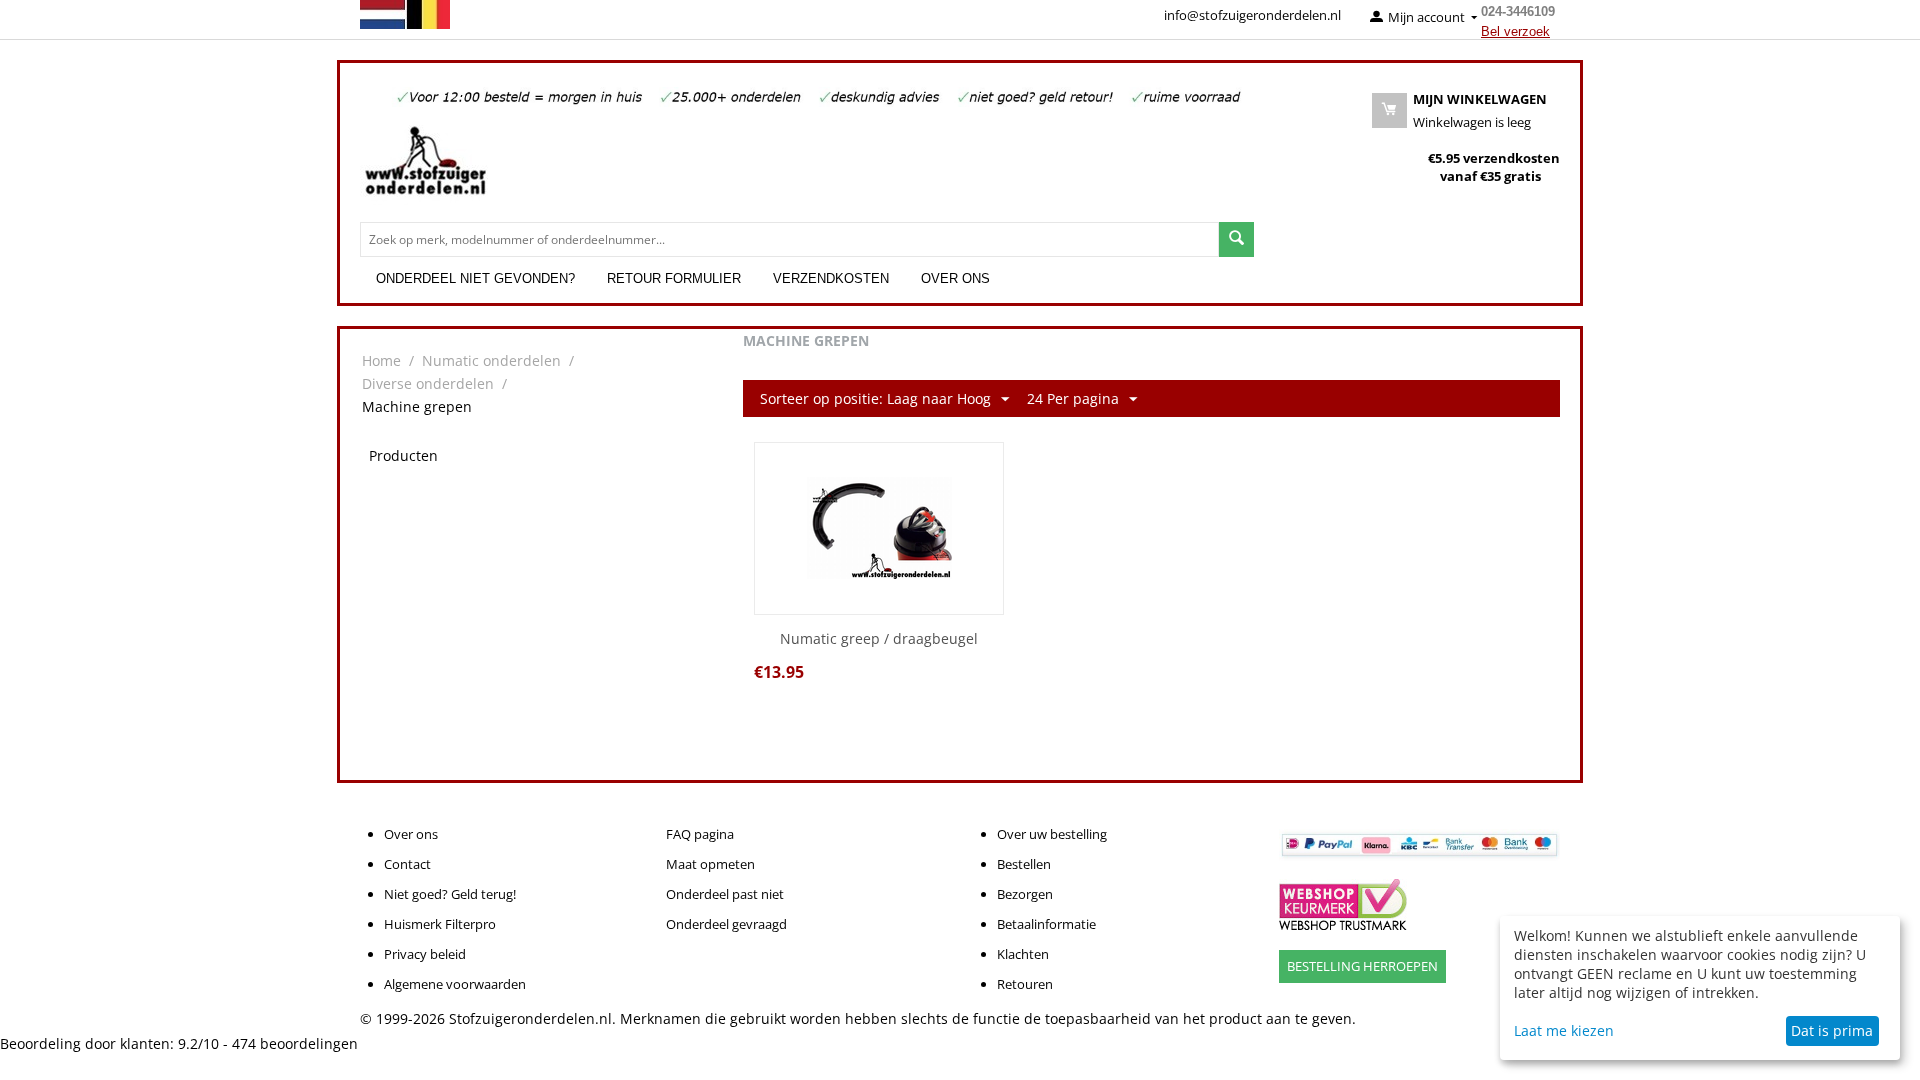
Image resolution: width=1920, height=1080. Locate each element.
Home (381, 360)
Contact (407, 864)
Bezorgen (1025, 894)
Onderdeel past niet (725, 894)
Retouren (1025, 984)
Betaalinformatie (1046, 924)
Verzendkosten (831, 278)
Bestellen (1024, 864)
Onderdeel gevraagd (726, 924)
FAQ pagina (700, 834)
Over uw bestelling (1052, 834)
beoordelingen (295, 1043)
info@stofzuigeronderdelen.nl (1252, 15)
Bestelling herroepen (1362, 966)
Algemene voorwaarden (455, 984)
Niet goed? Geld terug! (450, 894)
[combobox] (789, 239)
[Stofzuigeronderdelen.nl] (425, 168)
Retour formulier (674, 278)
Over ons (955, 278)
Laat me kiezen (1564, 1030)
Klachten (1023, 954)
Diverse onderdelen (428, 383)
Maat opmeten (710, 864)
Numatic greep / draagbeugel (879, 639)
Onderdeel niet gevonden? (475, 278)
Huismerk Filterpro (440, 924)
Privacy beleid (425, 954)
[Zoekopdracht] (1236, 239)
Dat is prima (1832, 1030)
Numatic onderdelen (491, 360)
